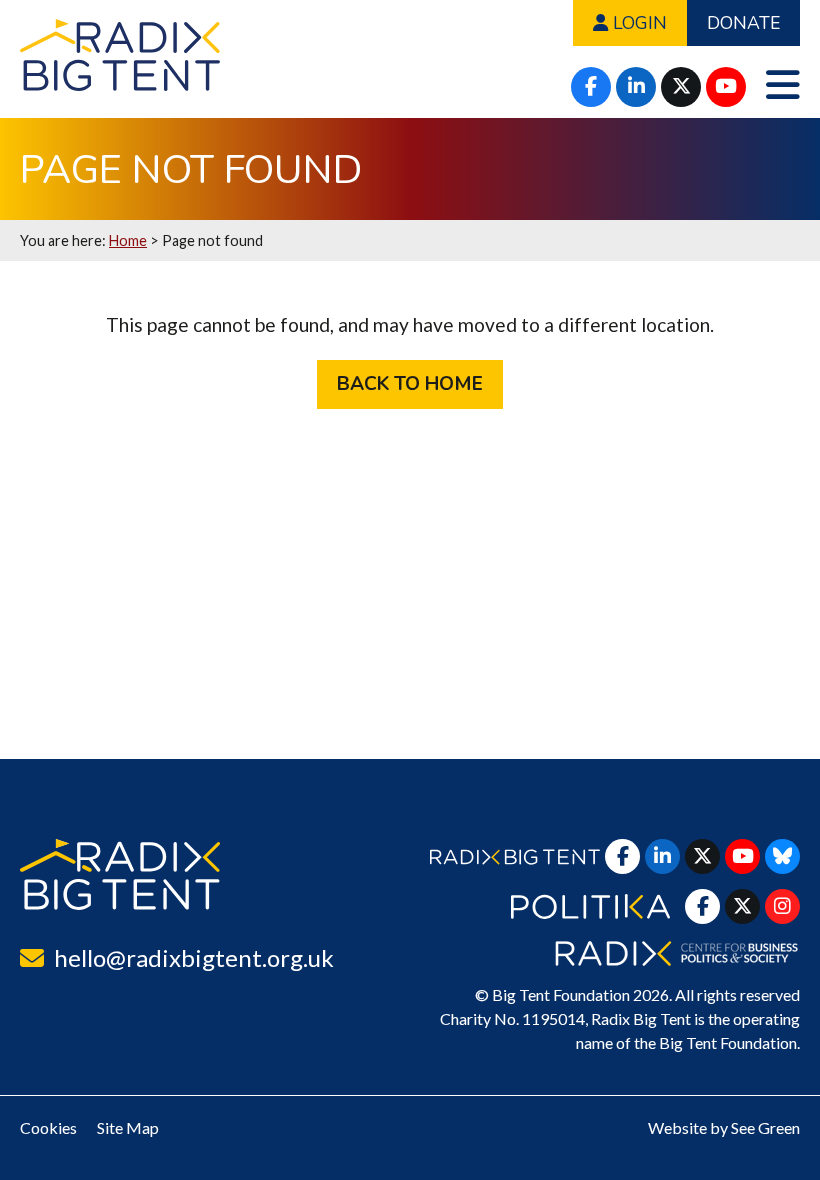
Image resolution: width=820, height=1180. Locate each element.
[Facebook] (591, 87)
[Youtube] (726, 87)
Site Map (128, 1127)
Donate (743, 23)
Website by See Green (724, 1127)
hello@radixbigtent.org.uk (194, 957)
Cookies (48, 1127)
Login (637, 23)
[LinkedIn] (636, 87)
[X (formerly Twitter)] (681, 87)
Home (128, 240)
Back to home (410, 384)
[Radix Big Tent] (120, 874)
